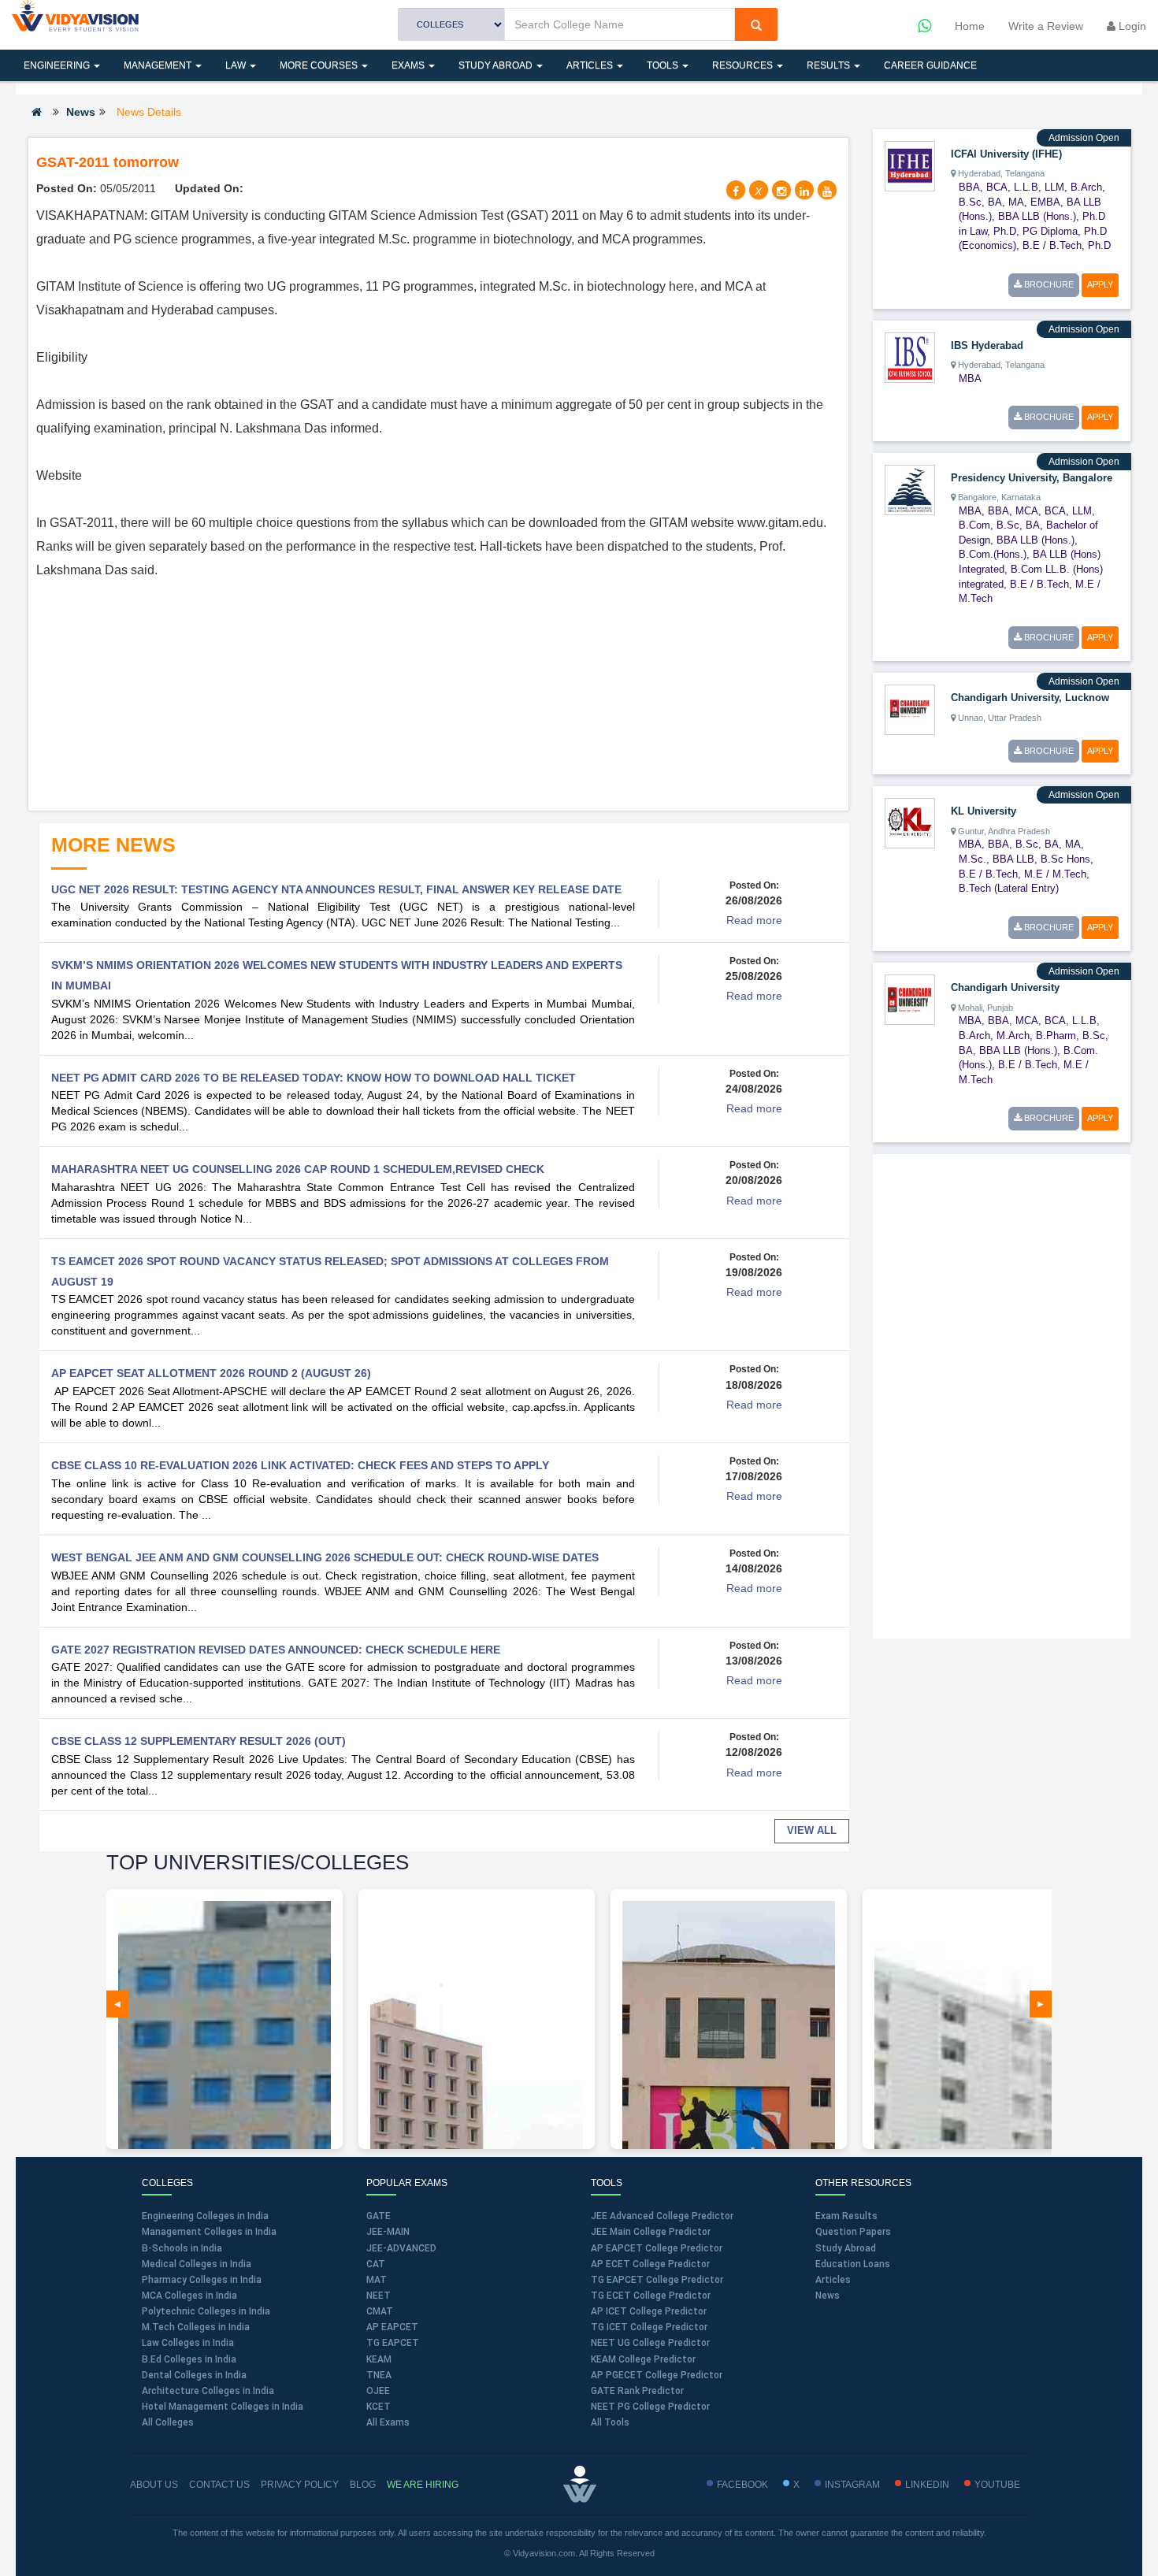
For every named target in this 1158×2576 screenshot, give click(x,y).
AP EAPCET (392, 2327)
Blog (363, 2485)
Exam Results (846, 2216)
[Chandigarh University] (910, 999)
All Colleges (168, 2422)
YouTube (997, 2485)
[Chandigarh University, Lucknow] (910, 709)
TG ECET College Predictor (651, 2296)
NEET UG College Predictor (650, 2343)
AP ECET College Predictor (650, 2264)
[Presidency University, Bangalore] (910, 488)
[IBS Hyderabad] (910, 356)
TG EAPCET (393, 2343)
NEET (379, 2296)
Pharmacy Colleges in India (202, 2280)
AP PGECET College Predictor (657, 2375)
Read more (754, 920)
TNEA (379, 2375)
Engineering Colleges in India (205, 2216)
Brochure (1048, 284)
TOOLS (664, 65)
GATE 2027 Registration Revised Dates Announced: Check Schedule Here (276, 1650)
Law (237, 65)
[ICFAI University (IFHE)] (910, 165)
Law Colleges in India (188, 2343)
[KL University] (910, 822)
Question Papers (853, 2232)
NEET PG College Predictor (650, 2407)
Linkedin (927, 2485)
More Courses (320, 65)
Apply (1100, 284)
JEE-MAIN (388, 2232)
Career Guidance (930, 65)
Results (830, 65)
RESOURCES (744, 65)
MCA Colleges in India (189, 2296)
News (81, 112)
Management (159, 65)
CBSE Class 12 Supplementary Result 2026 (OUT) (199, 1741)
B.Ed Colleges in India (189, 2359)
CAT (376, 2264)
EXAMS (409, 65)
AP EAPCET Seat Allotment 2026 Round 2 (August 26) (211, 1373)
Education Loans (853, 2264)
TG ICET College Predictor (649, 2327)
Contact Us (219, 2485)
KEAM (379, 2359)
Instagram (852, 2485)
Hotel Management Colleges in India (223, 2407)
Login (1131, 26)
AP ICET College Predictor (649, 2311)
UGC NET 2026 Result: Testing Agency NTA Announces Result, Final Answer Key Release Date (336, 889)
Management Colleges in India (209, 2232)
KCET (379, 2407)
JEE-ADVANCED (401, 2248)
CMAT (380, 2311)
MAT (377, 2280)
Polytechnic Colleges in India (206, 2311)
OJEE (378, 2391)
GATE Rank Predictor (637, 2391)
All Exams (388, 2422)
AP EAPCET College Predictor (657, 2248)
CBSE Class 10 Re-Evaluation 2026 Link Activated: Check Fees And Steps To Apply (300, 1465)
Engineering (58, 65)
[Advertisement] (438, 692)
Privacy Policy (300, 2485)
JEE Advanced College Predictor (662, 2216)
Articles (591, 65)
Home (970, 26)
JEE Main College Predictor (651, 2232)
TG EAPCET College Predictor (657, 2280)
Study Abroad (497, 65)
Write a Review (1046, 26)
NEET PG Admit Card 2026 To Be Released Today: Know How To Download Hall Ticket (314, 1078)
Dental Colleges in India (194, 2375)
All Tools (610, 2422)
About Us (154, 2485)
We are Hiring (423, 2485)
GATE (379, 2216)
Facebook (742, 2485)
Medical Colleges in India (197, 2264)
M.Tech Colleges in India (196, 2327)
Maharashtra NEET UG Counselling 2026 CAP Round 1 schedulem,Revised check (298, 1169)
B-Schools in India (182, 2248)
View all (812, 1830)
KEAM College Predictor (643, 2359)
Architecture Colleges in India (208, 2391)
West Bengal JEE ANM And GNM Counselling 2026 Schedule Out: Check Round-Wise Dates (325, 1557)
